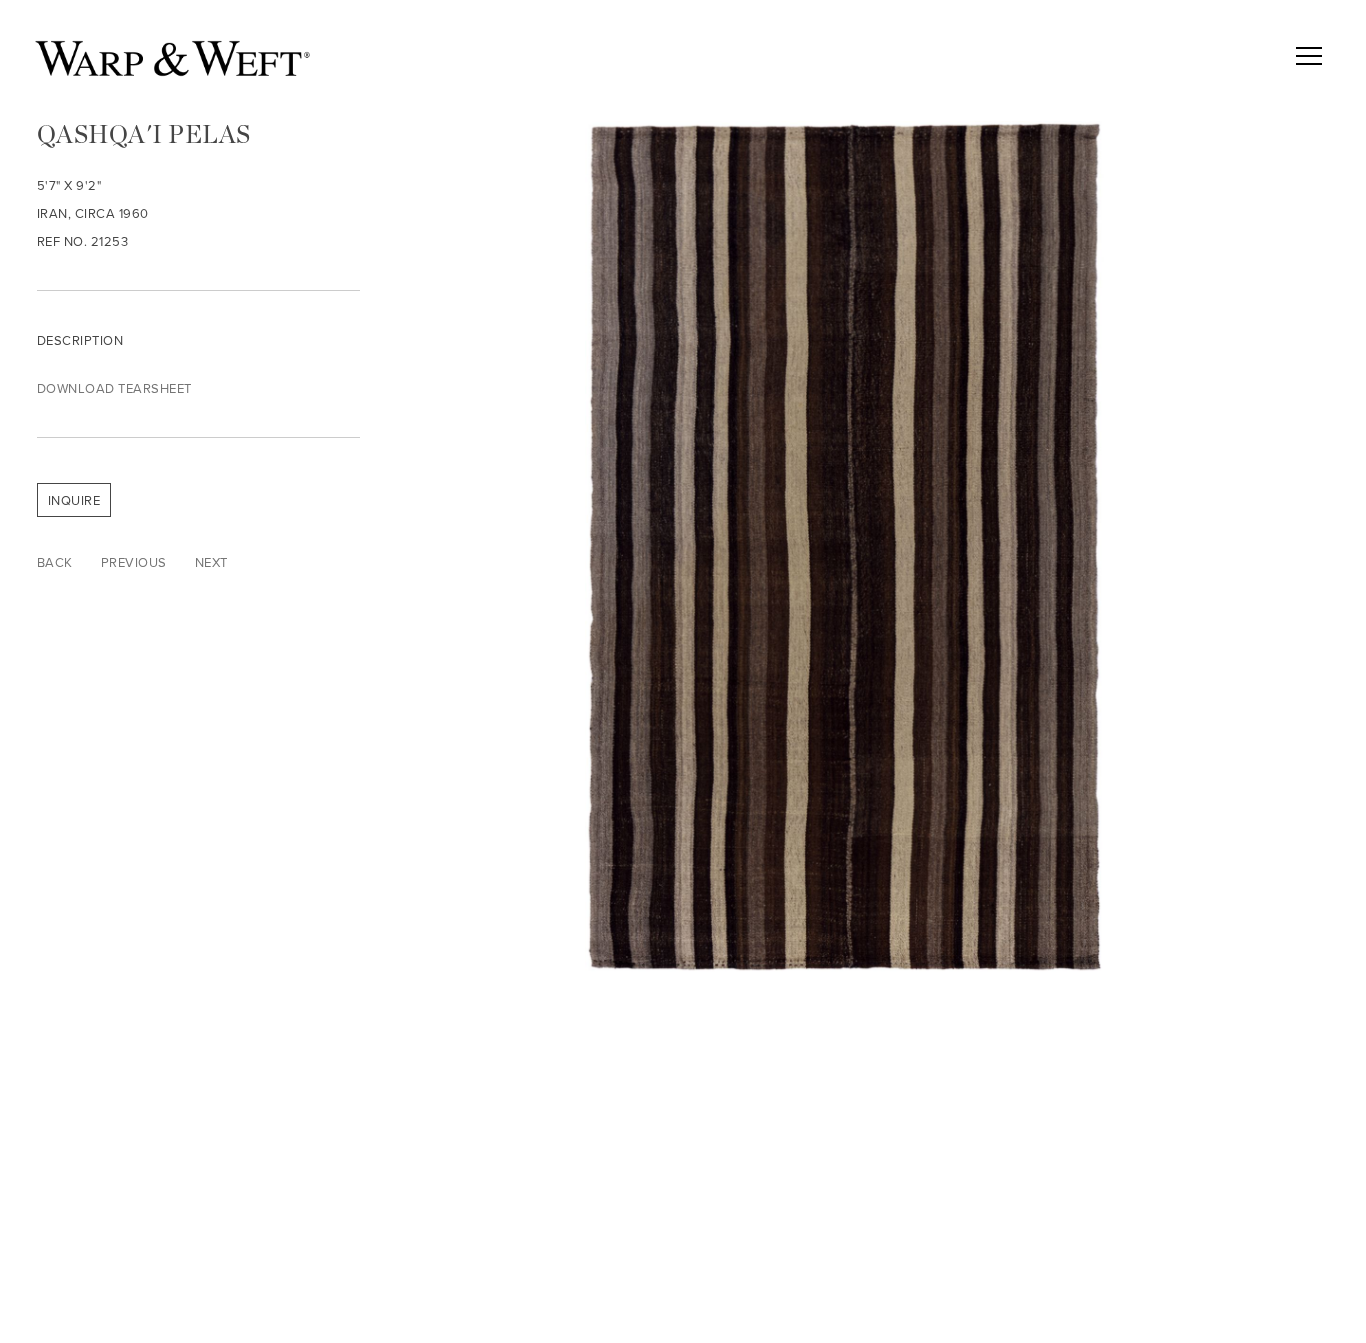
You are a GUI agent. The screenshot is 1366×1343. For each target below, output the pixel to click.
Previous (134, 562)
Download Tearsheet (114, 388)
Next (211, 562)
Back (55, 562)
